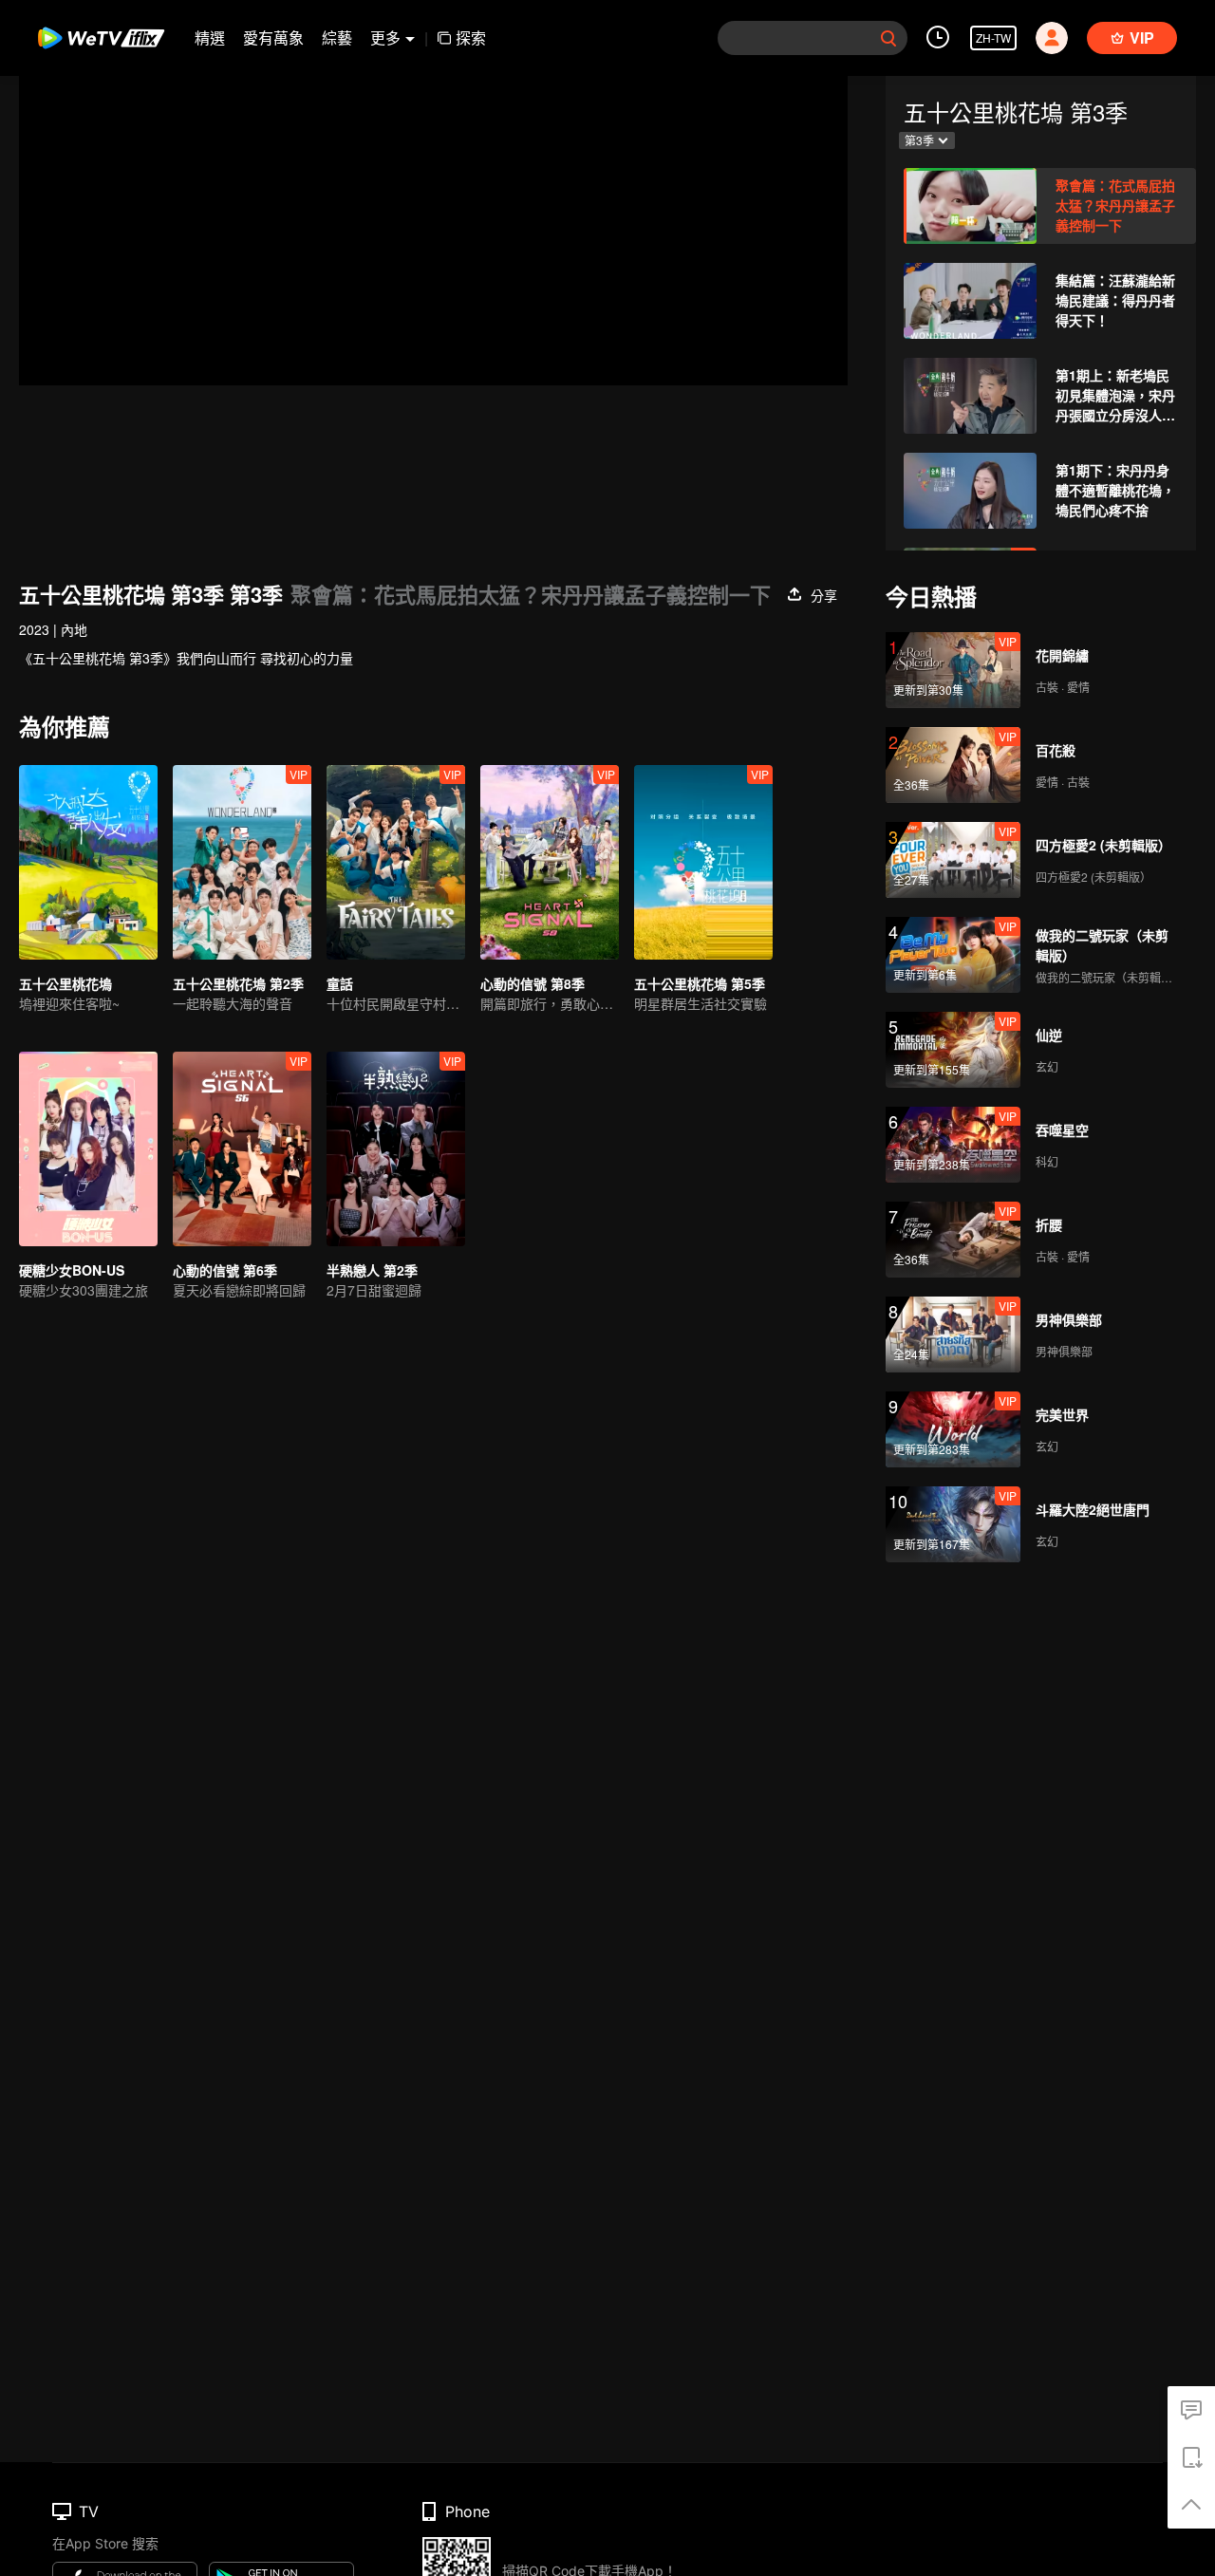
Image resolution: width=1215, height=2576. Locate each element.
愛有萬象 (273, 37)
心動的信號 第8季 (533, 983)
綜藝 (337, 37)
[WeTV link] (102, 38)
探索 (471, 37)
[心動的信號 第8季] (550, 862)
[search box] (888, 38)
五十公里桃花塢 (65, 983)
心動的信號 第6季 (225, 1270)
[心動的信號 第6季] (242, 1149)
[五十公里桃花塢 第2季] (242, 862)
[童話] (396, 862)
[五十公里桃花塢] (88, 862)
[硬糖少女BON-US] (88, 1149)
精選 (210, 37)
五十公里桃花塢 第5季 (700, 983)
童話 (340, 983)
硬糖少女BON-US (72, 1270)
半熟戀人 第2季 (372, 1270)
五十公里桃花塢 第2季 (238, 983)
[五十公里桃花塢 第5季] (703, 862)
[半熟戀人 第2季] (396, 1149)
